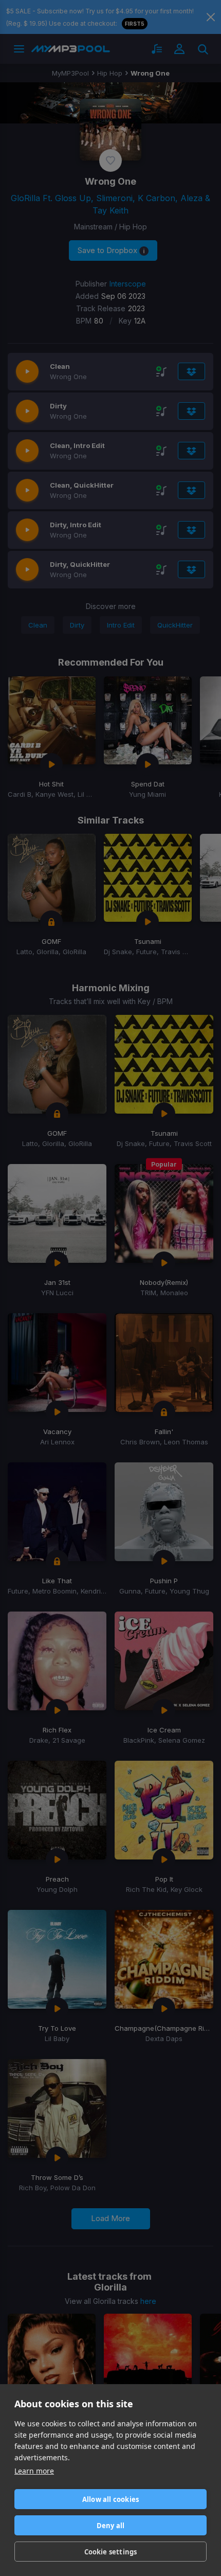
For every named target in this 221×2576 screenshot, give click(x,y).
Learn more (34, 2471)
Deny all (111, 2526)
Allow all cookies (110, 2499)
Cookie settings (111, 2552)
